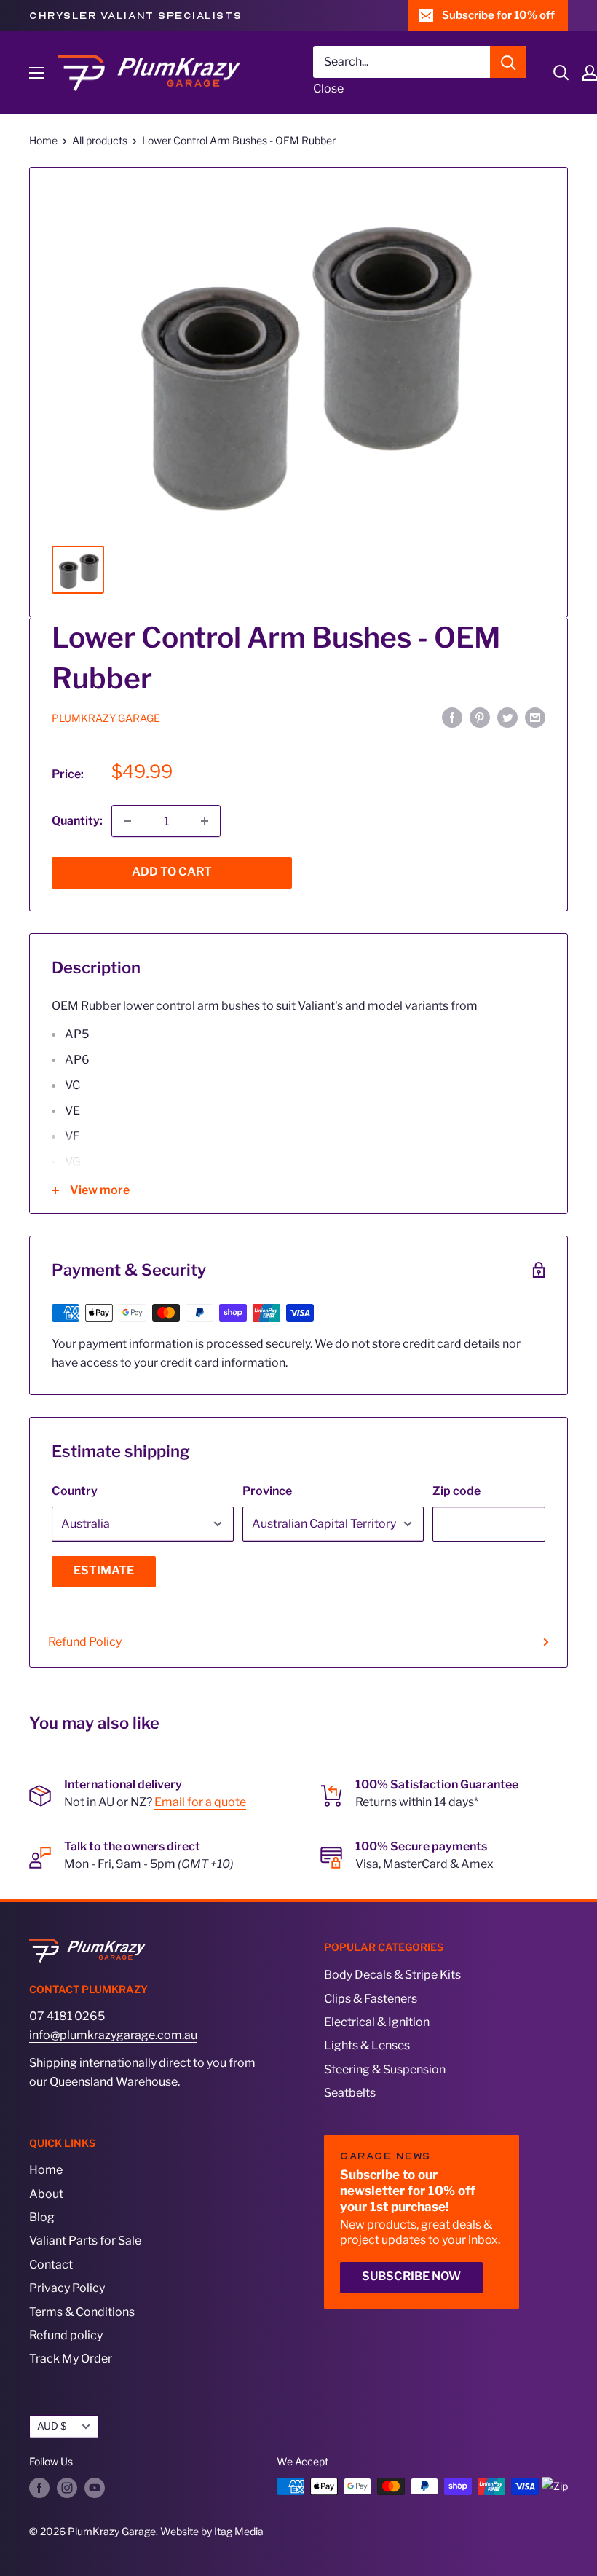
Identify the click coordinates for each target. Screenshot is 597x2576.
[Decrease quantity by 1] (127, 821)
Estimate (104, 1570)
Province (267, 1491)
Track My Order (71, 2359)
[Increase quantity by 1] (205, 821)
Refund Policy (85, 1642)
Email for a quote (200, 1802)
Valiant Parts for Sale (85, 2241)
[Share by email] (535, 718)
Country (75, 1491)
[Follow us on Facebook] (39, 2488)
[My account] (590, 73)
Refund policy (66, 2335)
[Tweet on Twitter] (507, 718)
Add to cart (172, 872)
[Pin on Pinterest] (480, 718)
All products (100, 140)
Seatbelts (350, 2093)
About (46, 2194)
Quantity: (77, 821)
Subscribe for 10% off (498, 15)
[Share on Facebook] (452, 718)
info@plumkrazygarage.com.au (113, 2035)
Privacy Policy (67, 2288)
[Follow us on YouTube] (95, 2488)
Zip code (456, 1491)
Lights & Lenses (367, 2045)
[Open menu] (36, 73)
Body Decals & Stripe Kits (392, 1975)
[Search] (508, 62)
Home (43, 140)
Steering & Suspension (385, 2069)
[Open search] (561, 73)
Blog (42, 2217)
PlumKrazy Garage (106, 718)
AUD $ (52, 2426)
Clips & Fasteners (371, 1999)
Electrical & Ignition (377, 2022)
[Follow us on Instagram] (67, 2488)
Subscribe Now (411, 2276)
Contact (51, 2265)
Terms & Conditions (82, 2312)
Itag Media (239, 2531)
